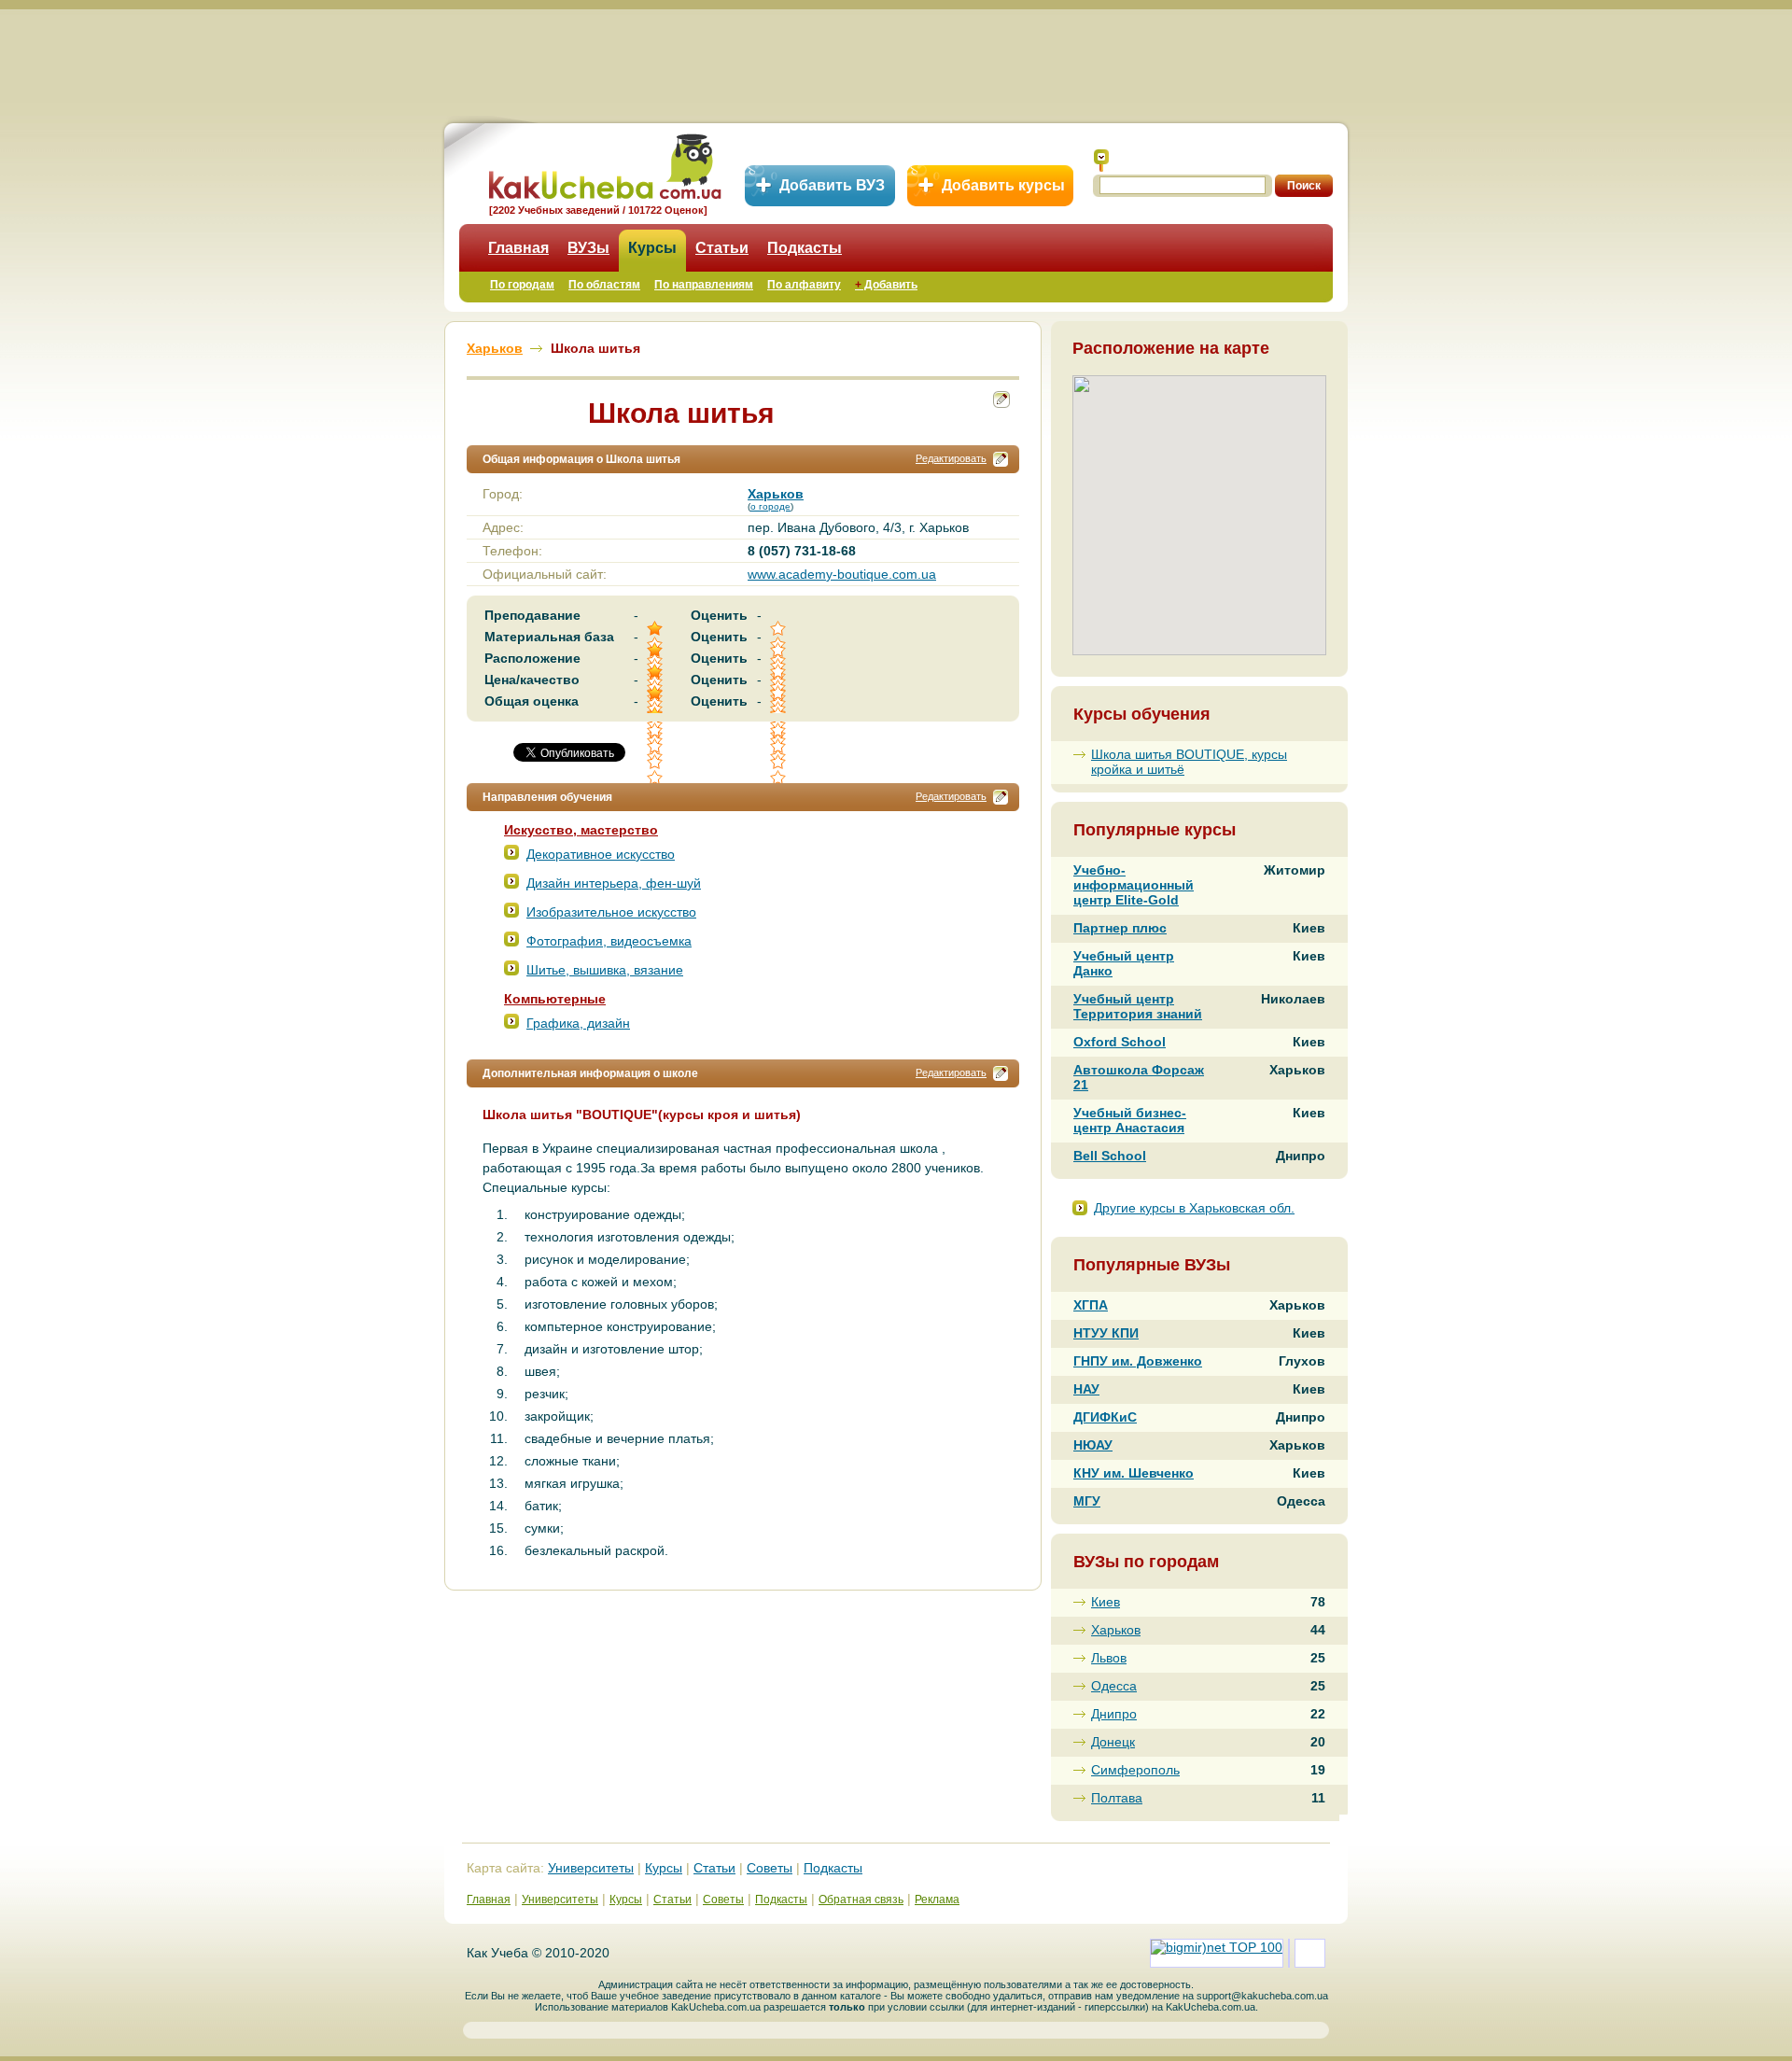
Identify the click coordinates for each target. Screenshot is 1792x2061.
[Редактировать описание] (1001, 459)
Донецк (1113, 1742)
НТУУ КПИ (1106, 1333)
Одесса (1114, 1686)
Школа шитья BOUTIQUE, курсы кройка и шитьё (1189, 762)
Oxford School (1120, 1042)
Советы (770, 1868)
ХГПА (1091, 1305)
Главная (518, 248)
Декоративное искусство (601, 854)
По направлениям (704, 285)
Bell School (1110, 1156)
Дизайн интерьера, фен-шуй (614, 883)
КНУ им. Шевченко (1134, 1473)
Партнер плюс (1120, 928)
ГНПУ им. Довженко (1138, 1361)
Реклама (937, 1900)
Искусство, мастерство (581, 830)
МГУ (1087, 1501)
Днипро (1114, 1714)
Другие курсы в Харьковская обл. (1194, 1208)
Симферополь (1135, 1770)
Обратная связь (861, 1900)
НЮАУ (1093, 1445)
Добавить (886, 285)
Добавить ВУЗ (832, 185)
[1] (656, 746)
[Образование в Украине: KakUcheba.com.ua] (603, 164)
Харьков (1116, 1630)
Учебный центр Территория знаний (1138, 1006)
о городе (770, 506)
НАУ (1086, 1389)
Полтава (1117, 1798)
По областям (604, 285)
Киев (1106, 1602)
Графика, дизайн (578, 1023)
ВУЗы (588, 248)
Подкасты (805, 248)
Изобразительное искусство (611, 912)
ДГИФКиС (1105, 1417)
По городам (522, 285)
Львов (1109, 1658)
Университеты (591, 1868)
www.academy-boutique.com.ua (842, 574)
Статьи (722, 248)
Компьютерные (555, 999)
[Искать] (1101, 161)
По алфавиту (804, 285)
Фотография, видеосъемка (609, 941)
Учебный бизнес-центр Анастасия (1130, 1120)
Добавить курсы (1003, 185)
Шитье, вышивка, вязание (605, 970)
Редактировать (951, 458)
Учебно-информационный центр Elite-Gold (1134, 885)
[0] (779, 746)
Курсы (652, 248)
